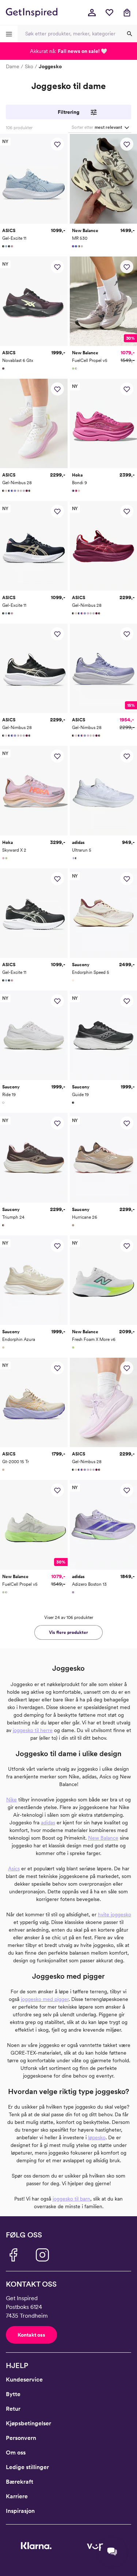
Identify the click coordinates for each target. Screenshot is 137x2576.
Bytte (13, 2394)
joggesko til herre (33, 1730)
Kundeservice (24, 2380)
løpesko (97, 2137)
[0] (109, 12)
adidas (48, 1823)
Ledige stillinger (27, 2467)
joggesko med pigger (45, 1999)
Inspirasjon (20, 2511)
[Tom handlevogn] (127, 12)
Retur (13, 2409)
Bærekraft (20, 2482)
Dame (13, 66)
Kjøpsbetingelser (28, 2423)
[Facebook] (13, 2255)
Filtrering (68, 112)
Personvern (21, 2438)
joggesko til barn (71, 2199)
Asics (14, 1869)
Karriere (17, 2496)
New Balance (103, 1838)
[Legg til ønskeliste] (57, 144)
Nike (12, 1800)
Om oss (16, 2452)
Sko (29, 66)
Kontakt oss (31, 2335)
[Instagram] (42, 2255)
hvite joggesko (115, 1914)
